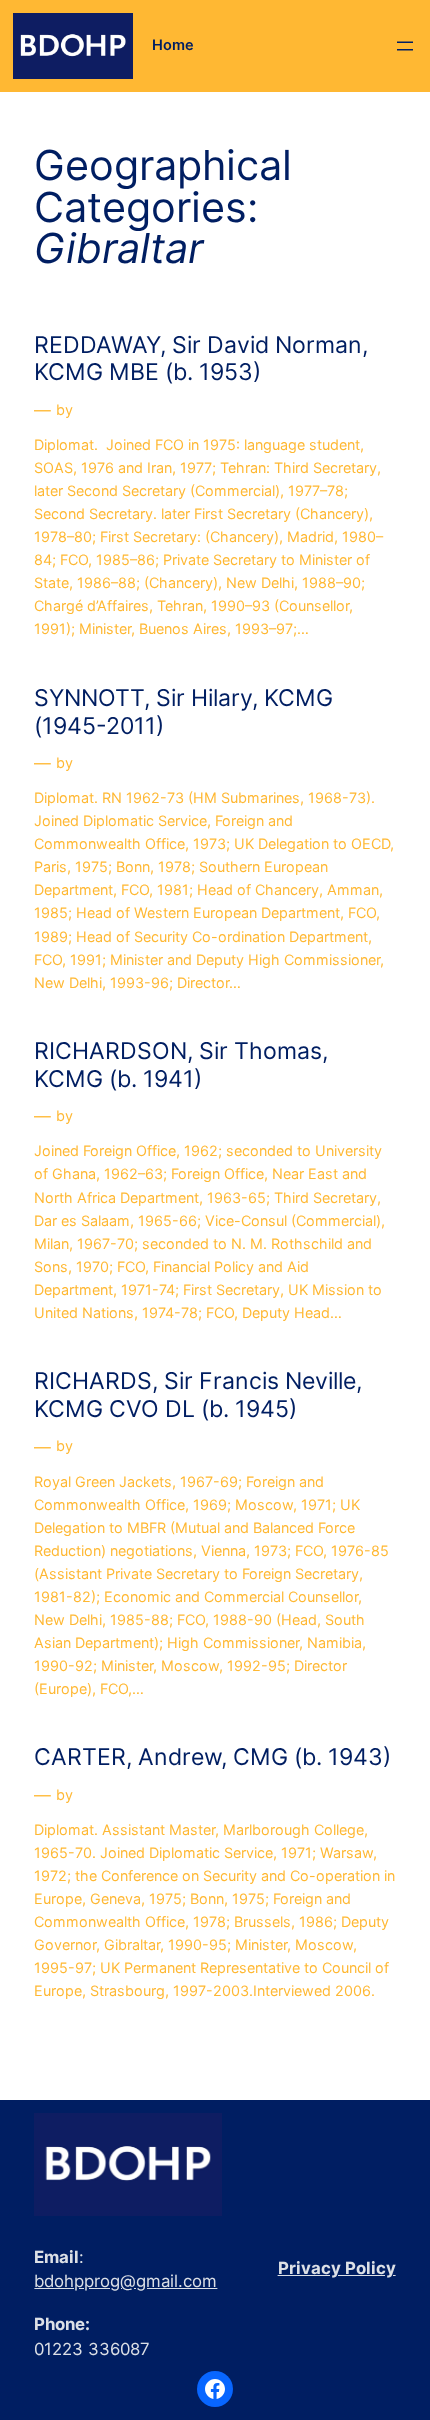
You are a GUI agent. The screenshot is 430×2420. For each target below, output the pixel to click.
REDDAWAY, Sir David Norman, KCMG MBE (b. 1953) (201, 359)
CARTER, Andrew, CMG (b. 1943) (212, 1757)
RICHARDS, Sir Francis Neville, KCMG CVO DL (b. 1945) (198, 1395)
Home (173, 45)
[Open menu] (405, 46)
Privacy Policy (337, 2268)
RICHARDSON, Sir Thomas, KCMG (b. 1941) (181, 1065)
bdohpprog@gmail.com (125, 2281)
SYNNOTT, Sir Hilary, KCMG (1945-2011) (183, 712)
